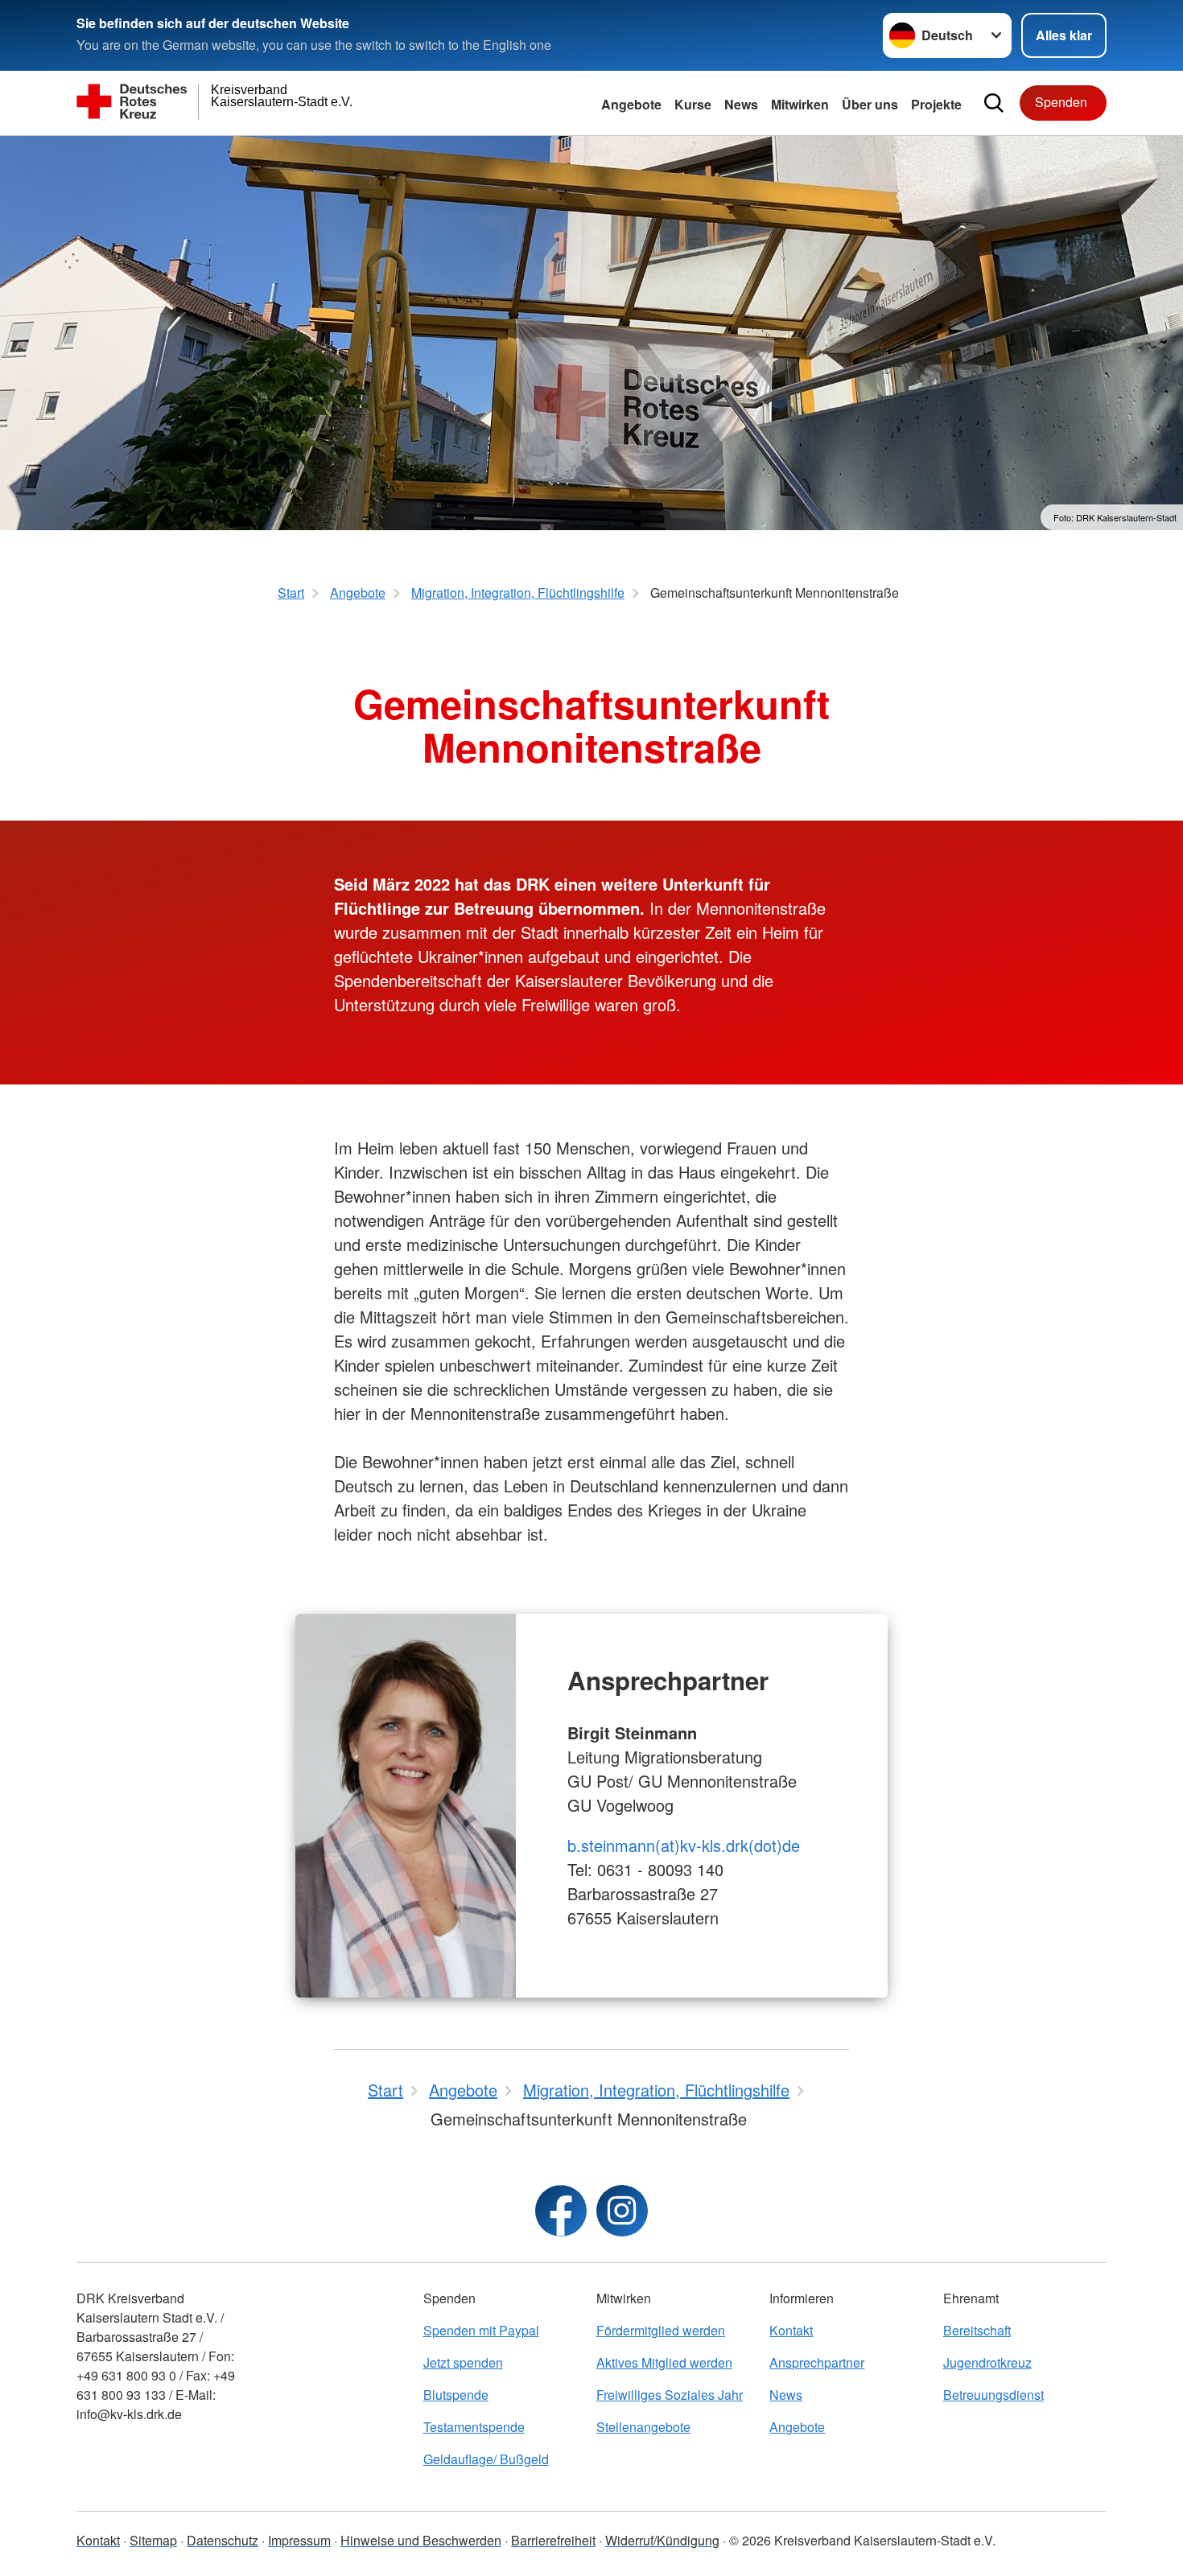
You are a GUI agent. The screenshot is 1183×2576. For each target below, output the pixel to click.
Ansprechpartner (817, 2362)
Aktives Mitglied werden (664, 2362)
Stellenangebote (643, 2427)
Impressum (299, 2540)
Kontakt (791, 2330)
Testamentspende (474, 2427)
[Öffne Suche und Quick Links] (994, 103)
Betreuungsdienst (993, 2395)
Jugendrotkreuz (987, 2362)
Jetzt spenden (463, 2362)
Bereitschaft (977, 2330)
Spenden (1061, 102)
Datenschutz (223, 2540)
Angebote (631, 104)
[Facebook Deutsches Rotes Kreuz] (561, 2211)
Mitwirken (800, 104)
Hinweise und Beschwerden (421, 2540)
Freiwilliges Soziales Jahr (670, 2395)
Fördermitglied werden (661, 2330)
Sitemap (153, 2540)
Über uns (870, 104)
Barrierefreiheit (553, 2540)
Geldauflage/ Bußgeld (486, 2459)
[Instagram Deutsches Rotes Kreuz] (622, 2211)
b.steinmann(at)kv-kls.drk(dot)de (684, 1845)
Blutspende (456, 2395)
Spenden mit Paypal (481, 2330)
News (741, 104)
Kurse (693, 104)
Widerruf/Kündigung (662, 2540)
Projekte (936, 104)
